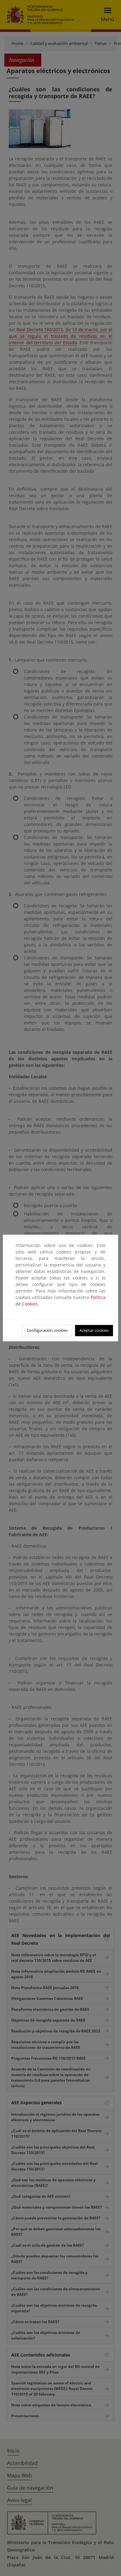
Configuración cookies (47, 1330)
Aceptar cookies (94, 1330)
